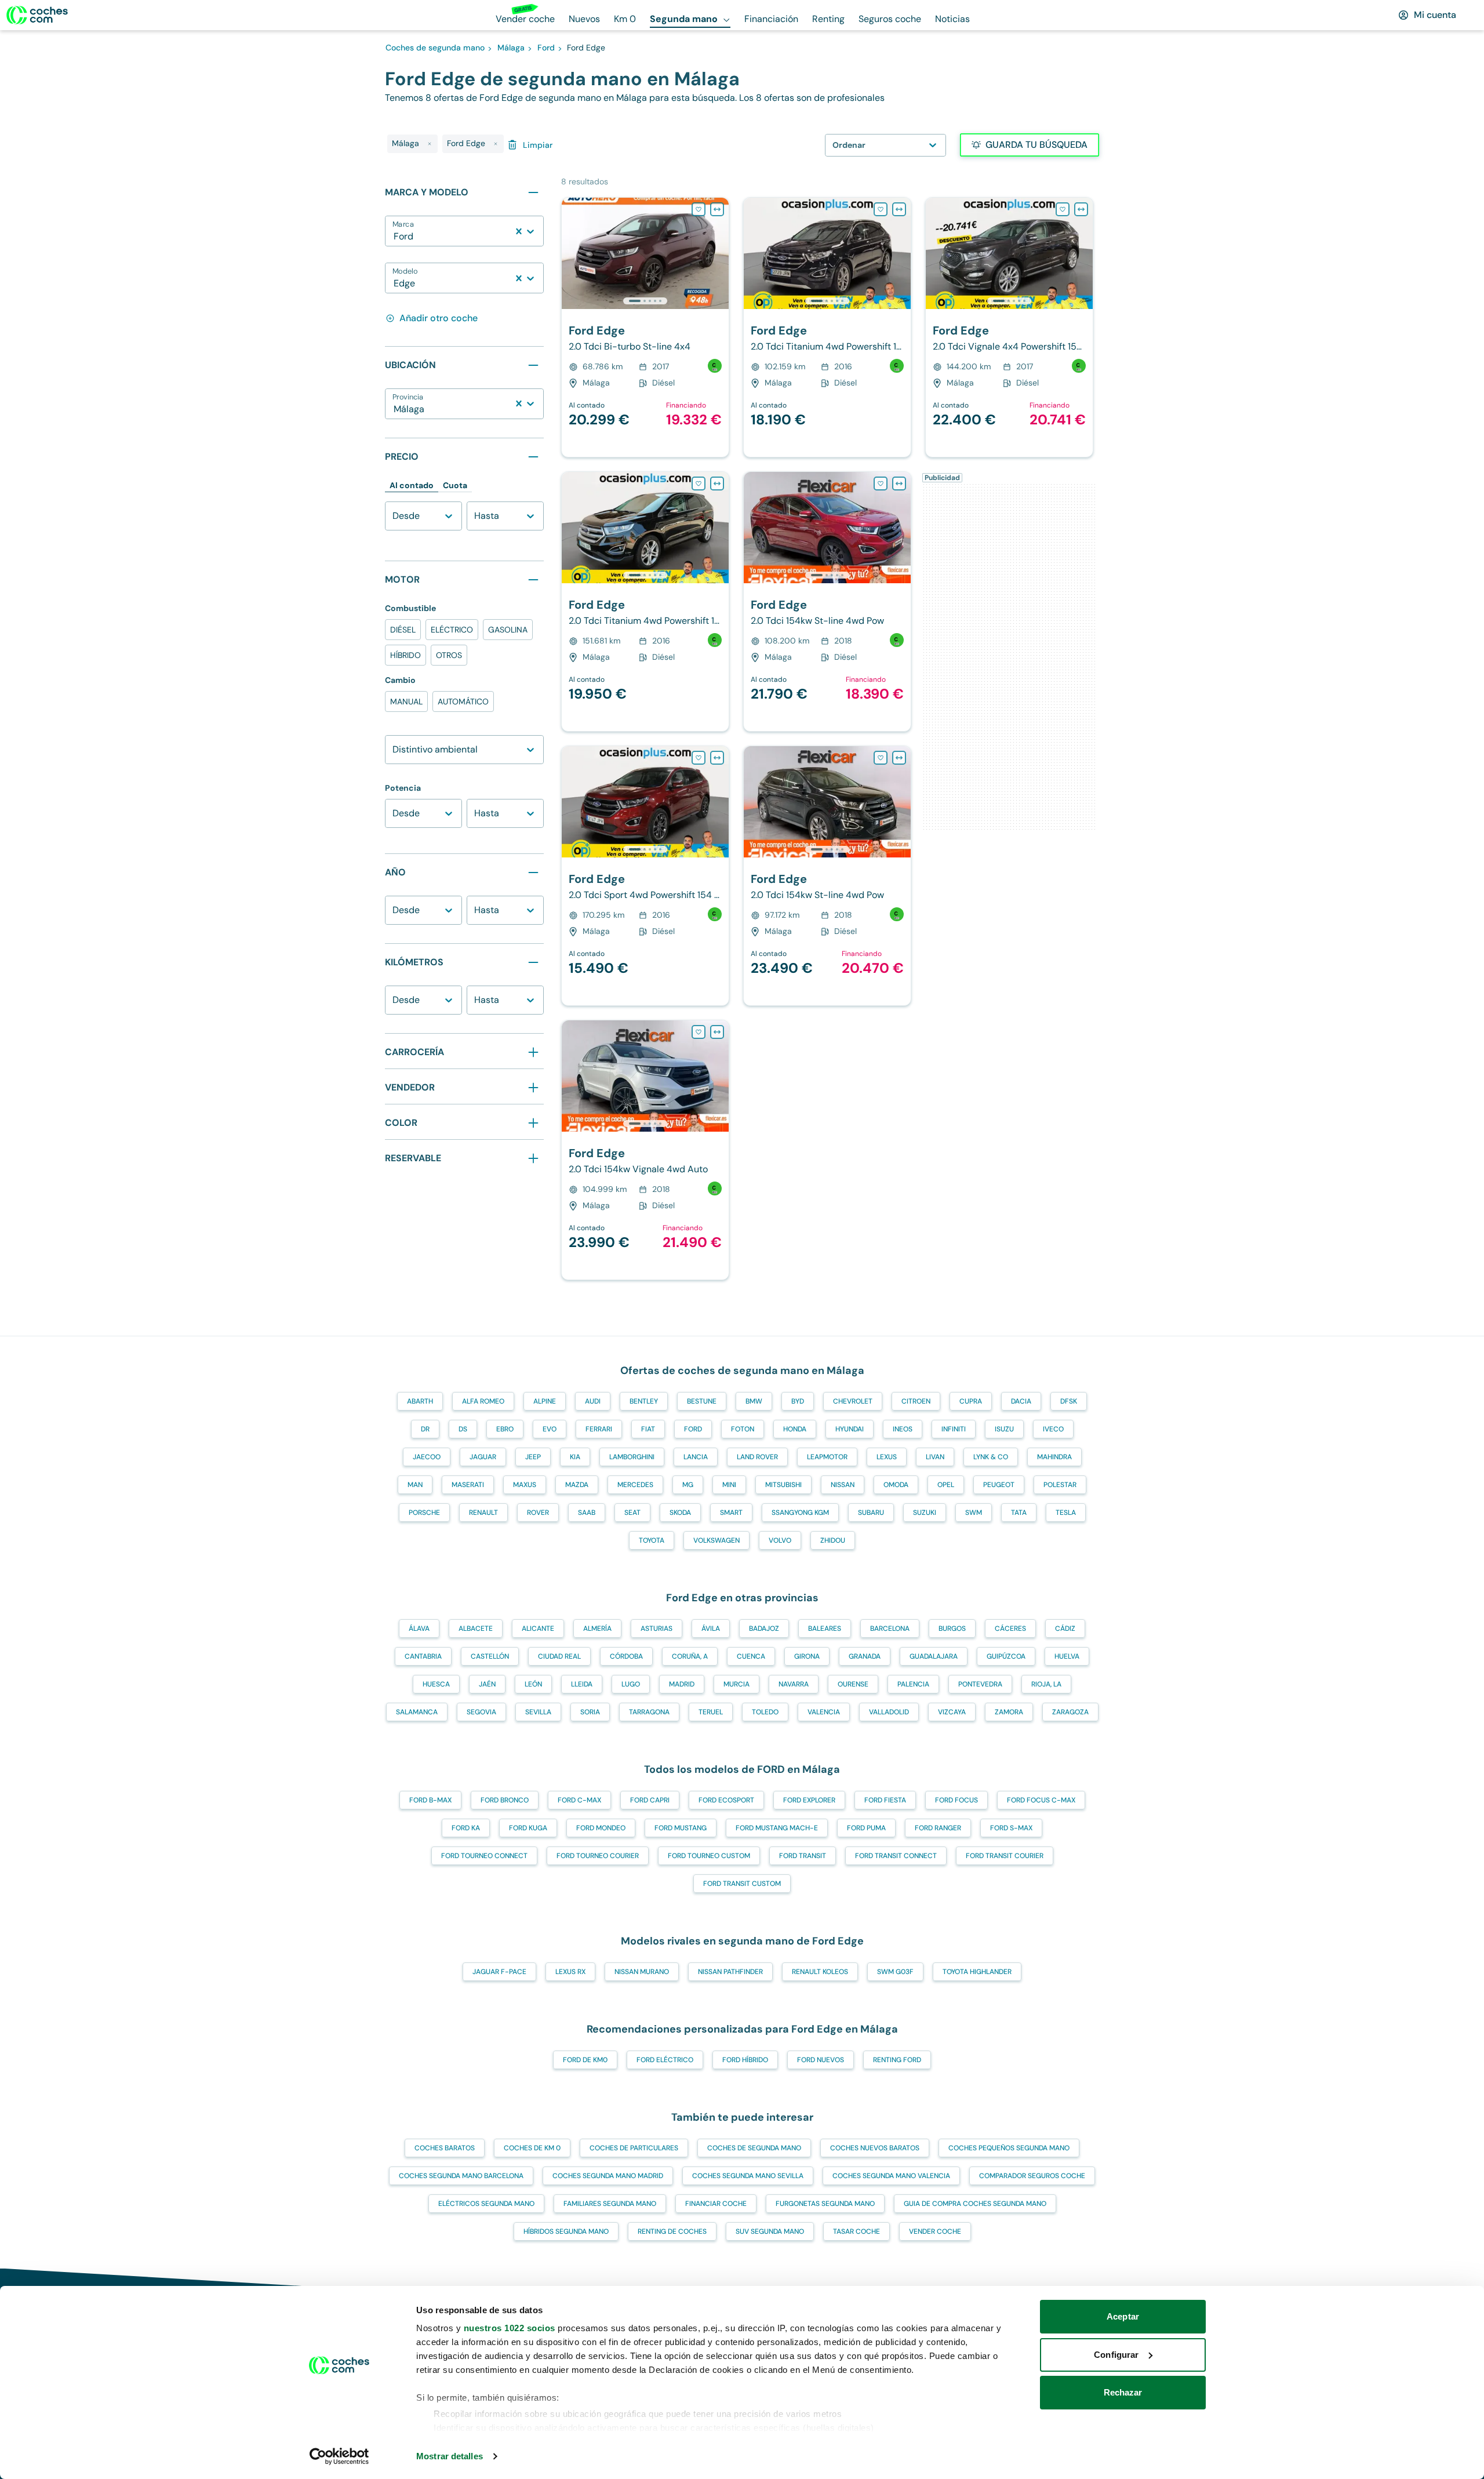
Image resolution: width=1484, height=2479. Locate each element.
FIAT (648, 1429)
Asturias (656, 1629)
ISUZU (1004, 1429)
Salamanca (417, 1712)
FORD (693, 1429)
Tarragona (649, 1712)
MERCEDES (635, 1485)
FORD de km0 (585, 2060)
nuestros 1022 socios (510, 2328)
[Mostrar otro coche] (644, 301)
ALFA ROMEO (483, 1401)
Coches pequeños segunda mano (1009, 2148)
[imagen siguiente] (719, 253)
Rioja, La (1046, 1684)
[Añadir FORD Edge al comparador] (717, 209)
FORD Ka (466, 1828)
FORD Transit (803, 1856)
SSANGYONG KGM (800, 1513)
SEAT (632, 1513)
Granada (865, 1656)
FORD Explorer (809, 1800)
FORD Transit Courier (1005, 1856)
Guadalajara (934, 1656)
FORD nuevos (821, 2060)
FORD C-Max (579, 1800)
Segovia (481, 1712)
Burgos (952, 1629)
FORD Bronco (505, 1800)
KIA (575, 1457)
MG (688, 1485)
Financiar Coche (716, 2204)
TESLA (1066, 1513)
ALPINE (545, 1401)
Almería (597, 1629)
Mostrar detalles (450, 2456)
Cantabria (423, 1656)
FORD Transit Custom (742, 1884)
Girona (807, 1656)
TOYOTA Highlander (977, 1972)
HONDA (795, 1429)
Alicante (538, 1629)
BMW (754, 1401)
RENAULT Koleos (820, 1972)
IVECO (1053, 1429)
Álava (419, 1629)
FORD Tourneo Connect (484, 1856)
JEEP (533, 1457)
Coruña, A (690, 1656)
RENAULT (483, 1513)
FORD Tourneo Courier (598, 1856)
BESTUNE (702, 1401)
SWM (974, 1513)
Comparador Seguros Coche (1032, 2176)
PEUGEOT (999, 1485)
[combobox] (395, 237)
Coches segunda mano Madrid (608, 2176)
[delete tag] (430, 144)
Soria (590, 1712)
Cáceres (1010, 1629)
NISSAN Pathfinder (730, 1972)
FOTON (743, 1429)
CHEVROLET (853, 1401)
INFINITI (954, 1429)
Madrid (682, 1684)
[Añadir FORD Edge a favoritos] (699, 209)
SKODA (680, 1513)
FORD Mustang (681, 1828)
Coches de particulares (634, 2148)
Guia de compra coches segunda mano (975, 2204)
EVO (550, 1429)
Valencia (824, 1712)
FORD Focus (956, 1800)
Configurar (1116, 2355)
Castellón (490, 1656)
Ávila (711, 1629)
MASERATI (468, 1485)
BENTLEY (644, 1401)
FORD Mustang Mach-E (777, 1828)
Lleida (582, 1684)
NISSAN (843, 1485)
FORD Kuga (528, 1828)
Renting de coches (672, 2231)
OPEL (946, 1485)
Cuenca (751, 1656)
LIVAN (935, 1457)
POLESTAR (1060, 1485)
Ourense (853, 1684)
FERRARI (599, 1429)
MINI (729, 1485)
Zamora (1009, 1712)
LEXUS (887, 1457)
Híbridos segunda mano (566, 2231)
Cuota (455, 485)
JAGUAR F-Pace (499, 1972)
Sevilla (538, 1712)
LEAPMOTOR (827, 1457)
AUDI (593, 1401)
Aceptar (1123, 2316)
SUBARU (871, 1513)
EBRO (505, 1429)
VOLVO (780, 1540)
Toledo (765, 1712)
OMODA (896, 1485)
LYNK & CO (991, 1457)
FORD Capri (650, 1800)
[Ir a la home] (37, 15)
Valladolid (889, 1712)
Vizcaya (952, 1712)
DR (425, 1429)
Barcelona (890, 1629)
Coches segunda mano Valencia (891, 2176)
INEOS (903, 1429)
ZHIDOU (833, 1540)
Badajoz (764, 1629)
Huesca (436, 1684)
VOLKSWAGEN (716, 1540)
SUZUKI (925, 1513)
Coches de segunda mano (754, 2148)
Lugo (631, 1684)
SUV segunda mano (770, 2231)
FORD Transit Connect (896, 1856)
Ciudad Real (559, 1656)
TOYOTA (652, 1540)
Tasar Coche (856, 2231)
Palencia (913, 1684)
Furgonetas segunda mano (825, 2204)
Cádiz (1065, 1629)
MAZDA (577, 1485)
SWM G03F (895, 1972)
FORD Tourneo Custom (709, 1856)
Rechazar (1123, 2392)
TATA (1019, 1513)
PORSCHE (424, 1513)
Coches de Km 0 (532, 2148)
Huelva (1067, 1656)
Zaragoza (1070, 1712)
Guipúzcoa (1006, 1656)
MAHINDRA (1054, 1457)
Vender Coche (935, 2231)
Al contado (412, 485)
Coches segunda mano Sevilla (748, 2176)
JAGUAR (483, 1457)
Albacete (476, 1629)
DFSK (1069, 1401)
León (533, 1684)
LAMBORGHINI (632, 1457)
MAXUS (525, 1485)
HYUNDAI (850, 1429)
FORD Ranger (938, 1828)
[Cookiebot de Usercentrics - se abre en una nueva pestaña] (339, 2456)
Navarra (794, 1684)
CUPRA (971, 1401)
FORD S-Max (1011, 1828)
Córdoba (626, 1656)
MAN (415, 1485)
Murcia (736, 1684)
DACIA (1021, 1401)
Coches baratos (445, 2148)
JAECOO (427, 1457)
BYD (798, 1401)
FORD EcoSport (726, 1800)
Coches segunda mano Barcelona (461, 2176)
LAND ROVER (757, 1457)
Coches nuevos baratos (875, 2148)
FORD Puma (866, 1828)
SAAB (587, 1513)
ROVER (538, 1513)
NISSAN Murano (642, 1972)
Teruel (711, 1712)
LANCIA (696, 1457)
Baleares (825, 1629)
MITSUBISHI (783, 1485)
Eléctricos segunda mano (486, 2204)
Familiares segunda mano (610, 2204)
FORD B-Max (430, 1800)
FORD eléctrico (665, 2060)
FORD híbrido (745, 2060)
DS (463, 1429)
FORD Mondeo (601, 1828)
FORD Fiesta (885, 1800)
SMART (731, 1513)
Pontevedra (980, 1684)
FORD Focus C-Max (1041, 1800)
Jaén (487, 1684)
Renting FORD (897, 2060)
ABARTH (420, 1401)
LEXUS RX (570, 1972)
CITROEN (916, 1401)
